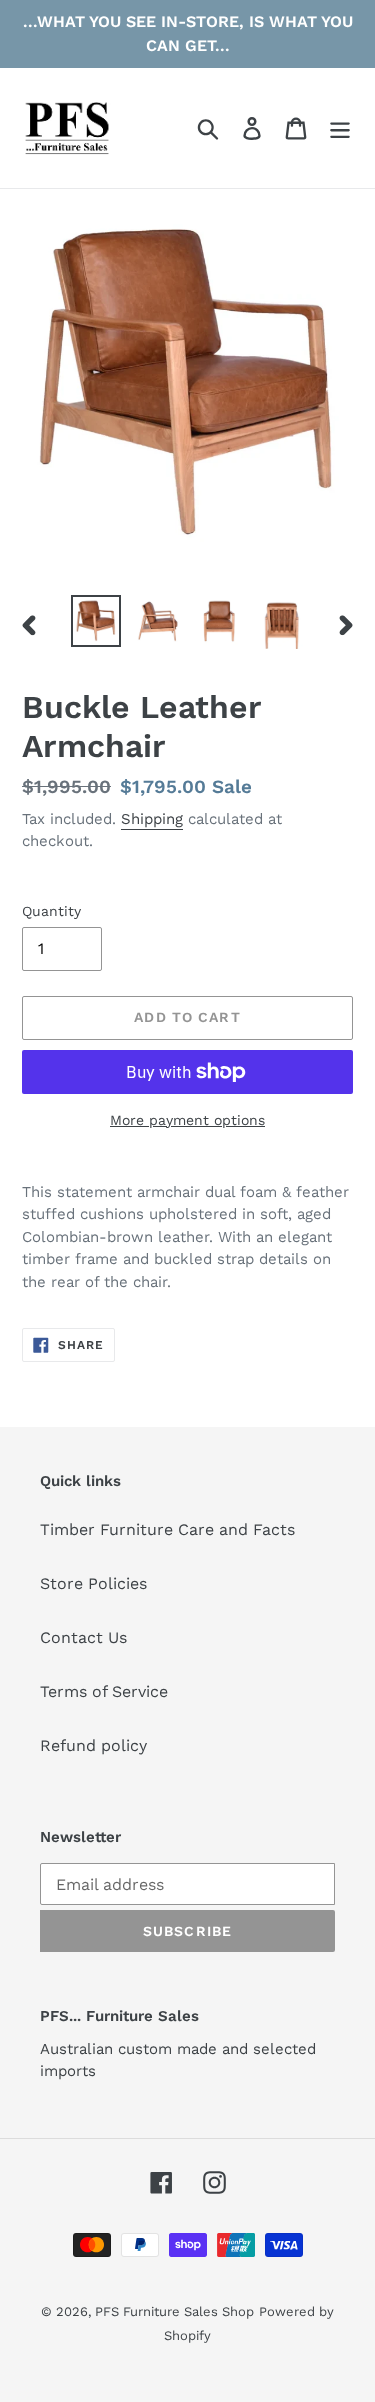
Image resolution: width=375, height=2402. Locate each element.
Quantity (51, 911)
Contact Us (83, 1637)
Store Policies (93, 1583)
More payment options (187, 1120)
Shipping (152, 819)
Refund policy (93, 1745)
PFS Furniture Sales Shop (174, 2311)
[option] (96, 621)
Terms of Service (104, 1691)
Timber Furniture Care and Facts (167, 1529)
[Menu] (340, 128)
